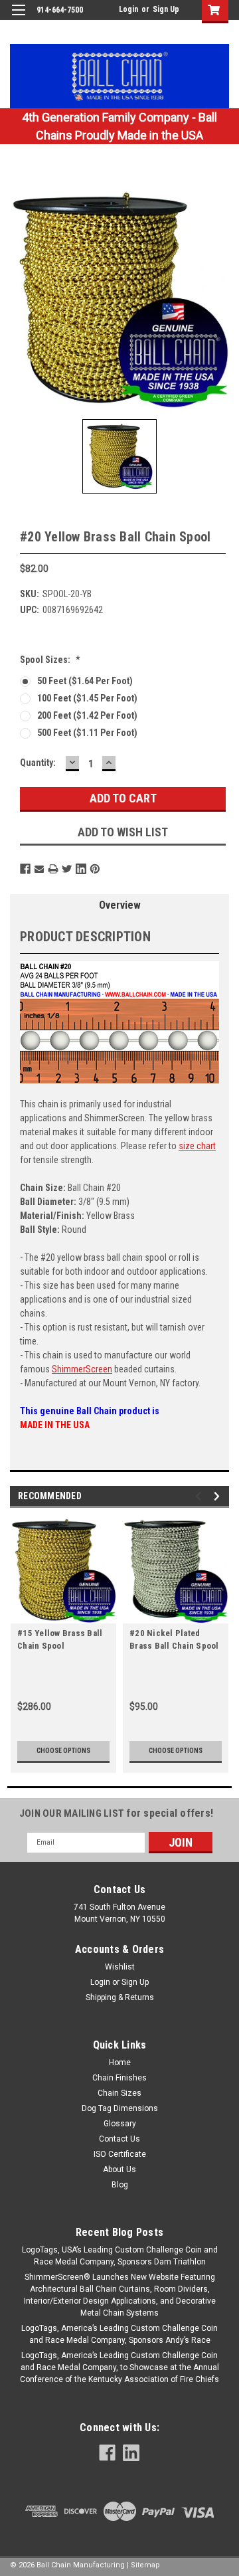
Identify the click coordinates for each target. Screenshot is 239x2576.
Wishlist (120, 1967)
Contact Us (119, 2139)
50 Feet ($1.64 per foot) (85, 681)
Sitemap (145, 2565)
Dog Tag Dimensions (120, 2108)
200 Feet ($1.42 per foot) (87, 715)
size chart (197, 1146)
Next (219, 1496)
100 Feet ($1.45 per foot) (87, 698)
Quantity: (38, 763)
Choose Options (63, 1751)
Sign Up (166, 9)
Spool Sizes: (50, 660)
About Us (119, 2169)
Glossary (120, 2124)
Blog (120, 2185)
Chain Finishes (119, 2078)
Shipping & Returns (120, 1997)
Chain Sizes (119, 2093)
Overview (120, 905)
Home (120, 2063)
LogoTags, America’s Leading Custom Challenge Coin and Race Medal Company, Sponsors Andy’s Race (119, 2334)
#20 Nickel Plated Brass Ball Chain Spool (174, 1639)
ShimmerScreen (82, 1369)
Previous (200, 1496)
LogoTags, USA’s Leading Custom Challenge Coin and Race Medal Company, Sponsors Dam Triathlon (120, 2256)
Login (128, 9)
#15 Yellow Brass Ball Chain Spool (60, 1639)
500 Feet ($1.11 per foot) (87, 733)
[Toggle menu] (18, 18)
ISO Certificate (120, 2154)
